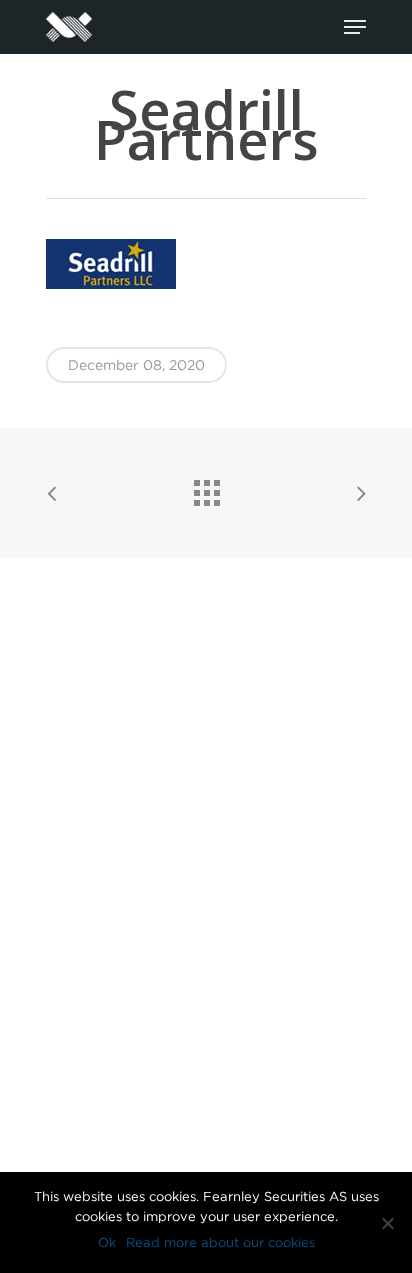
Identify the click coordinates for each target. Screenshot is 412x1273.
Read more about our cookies (220, 1242)
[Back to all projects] (206, 488)
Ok (107, 1242)
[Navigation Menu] (355, 27)
